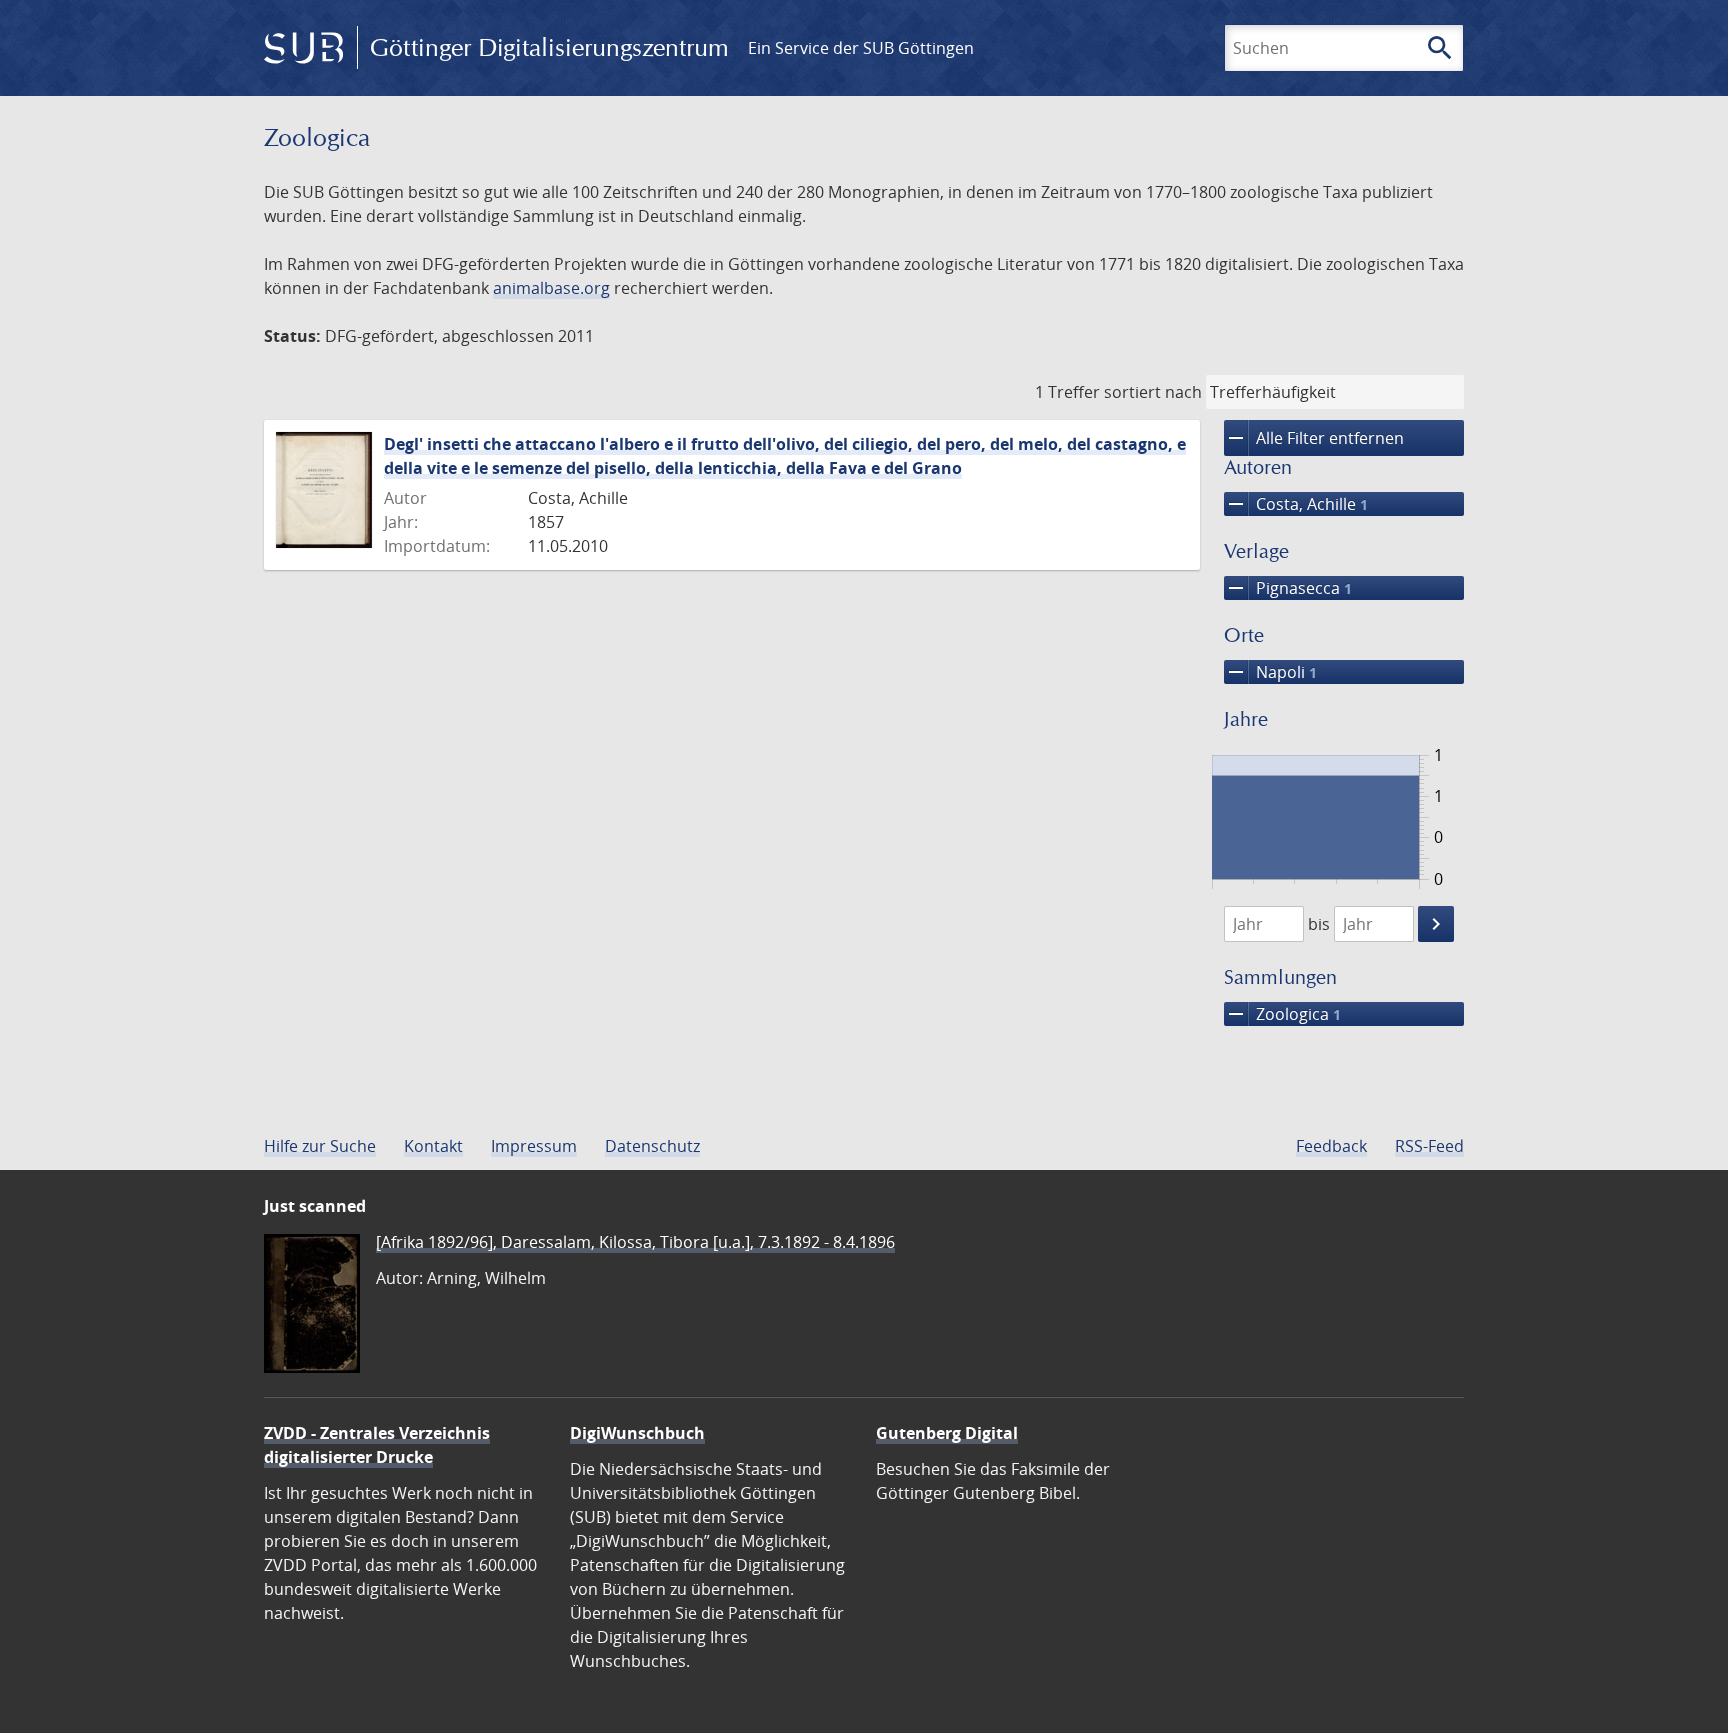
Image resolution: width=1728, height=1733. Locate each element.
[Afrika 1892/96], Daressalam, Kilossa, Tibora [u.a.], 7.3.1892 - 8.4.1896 (635, 1242)
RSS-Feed (1429, 1146)
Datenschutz (652, 1146)
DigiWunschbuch (637, 1433)
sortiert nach (1153, 392)
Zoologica (1282, 1014)
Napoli (1270, 672)
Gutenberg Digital (947, 1433)
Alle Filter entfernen (1314, 438)
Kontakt (433, 1146)
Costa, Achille (1296, 504)
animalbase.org (551, 288)
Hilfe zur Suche (320, 1146)
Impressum (534, 1146)
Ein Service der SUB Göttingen (861, 48)
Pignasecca (1288, 588)
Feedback (1331, 1146)
